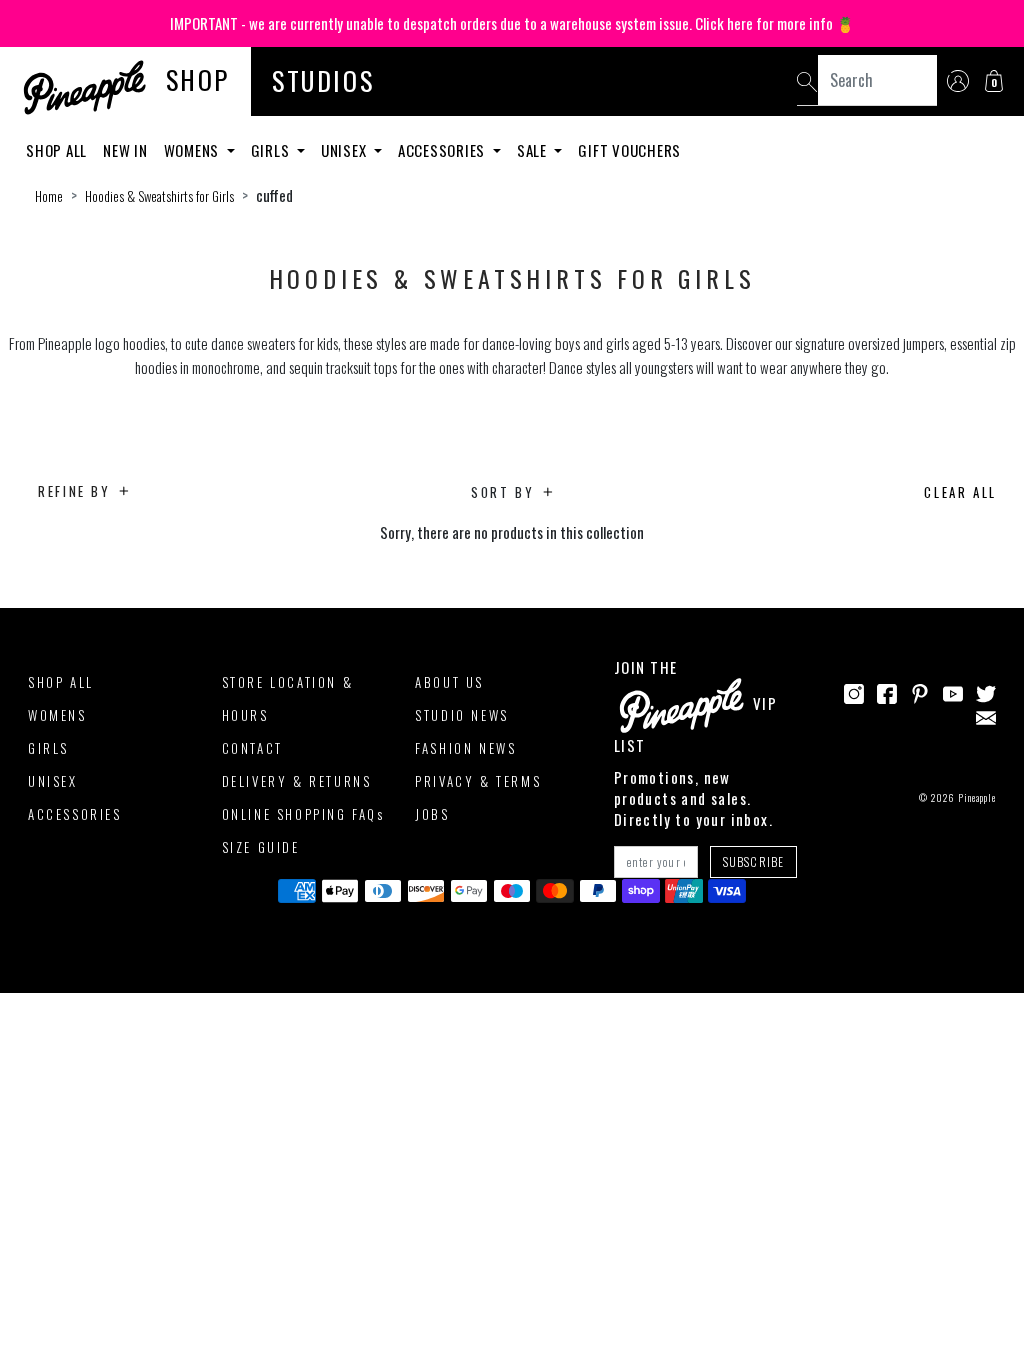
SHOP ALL (61, 682)
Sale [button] (534, 150)
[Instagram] (854, 692)
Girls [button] (272, 150)
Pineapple (977, 797)
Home (49, 196)
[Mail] (986, 715)
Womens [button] (193, 150)
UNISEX (53, 781)
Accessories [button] (443, 150)
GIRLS (48, 748)
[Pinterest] (920, 692)
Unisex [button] (345, 150)
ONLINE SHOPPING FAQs (303, 814)
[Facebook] (887, 692)
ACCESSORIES (75, 814)
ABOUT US (449, 682)
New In (125, 150)
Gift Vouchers (629, 150)
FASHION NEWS (465, 748)
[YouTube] (953, 692)
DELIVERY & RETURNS (297, 781)
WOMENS (57, 715)
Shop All (56, 150)
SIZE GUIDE (261, 847)
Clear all (960, 492)
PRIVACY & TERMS (478, 781)
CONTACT (252, 748)
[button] (994, 81)
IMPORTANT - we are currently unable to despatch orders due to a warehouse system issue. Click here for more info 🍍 (512, 23)
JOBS (432, 814)
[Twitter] (986, 692)
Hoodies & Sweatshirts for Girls (159, 196)
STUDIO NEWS (462, 715)
